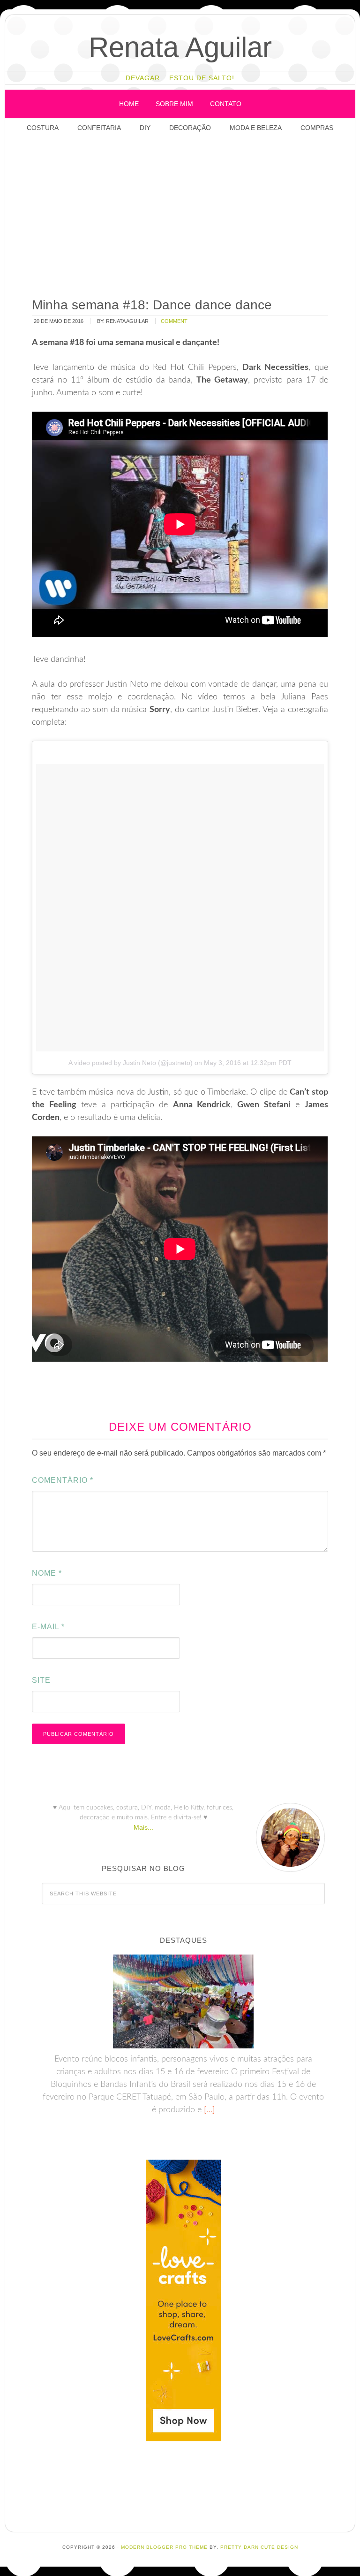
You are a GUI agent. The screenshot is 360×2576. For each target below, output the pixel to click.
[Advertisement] (193, 216)
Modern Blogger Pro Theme (164, 2547)
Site (41, 1680)
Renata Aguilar (180, 47)
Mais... (143, 1827)
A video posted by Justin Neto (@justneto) (131, 1063)
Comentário (63, 1480)
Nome (47, 1573)
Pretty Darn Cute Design (259, 2547)
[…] (208, 2110)
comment (174, 321)
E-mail (48, 1627)
